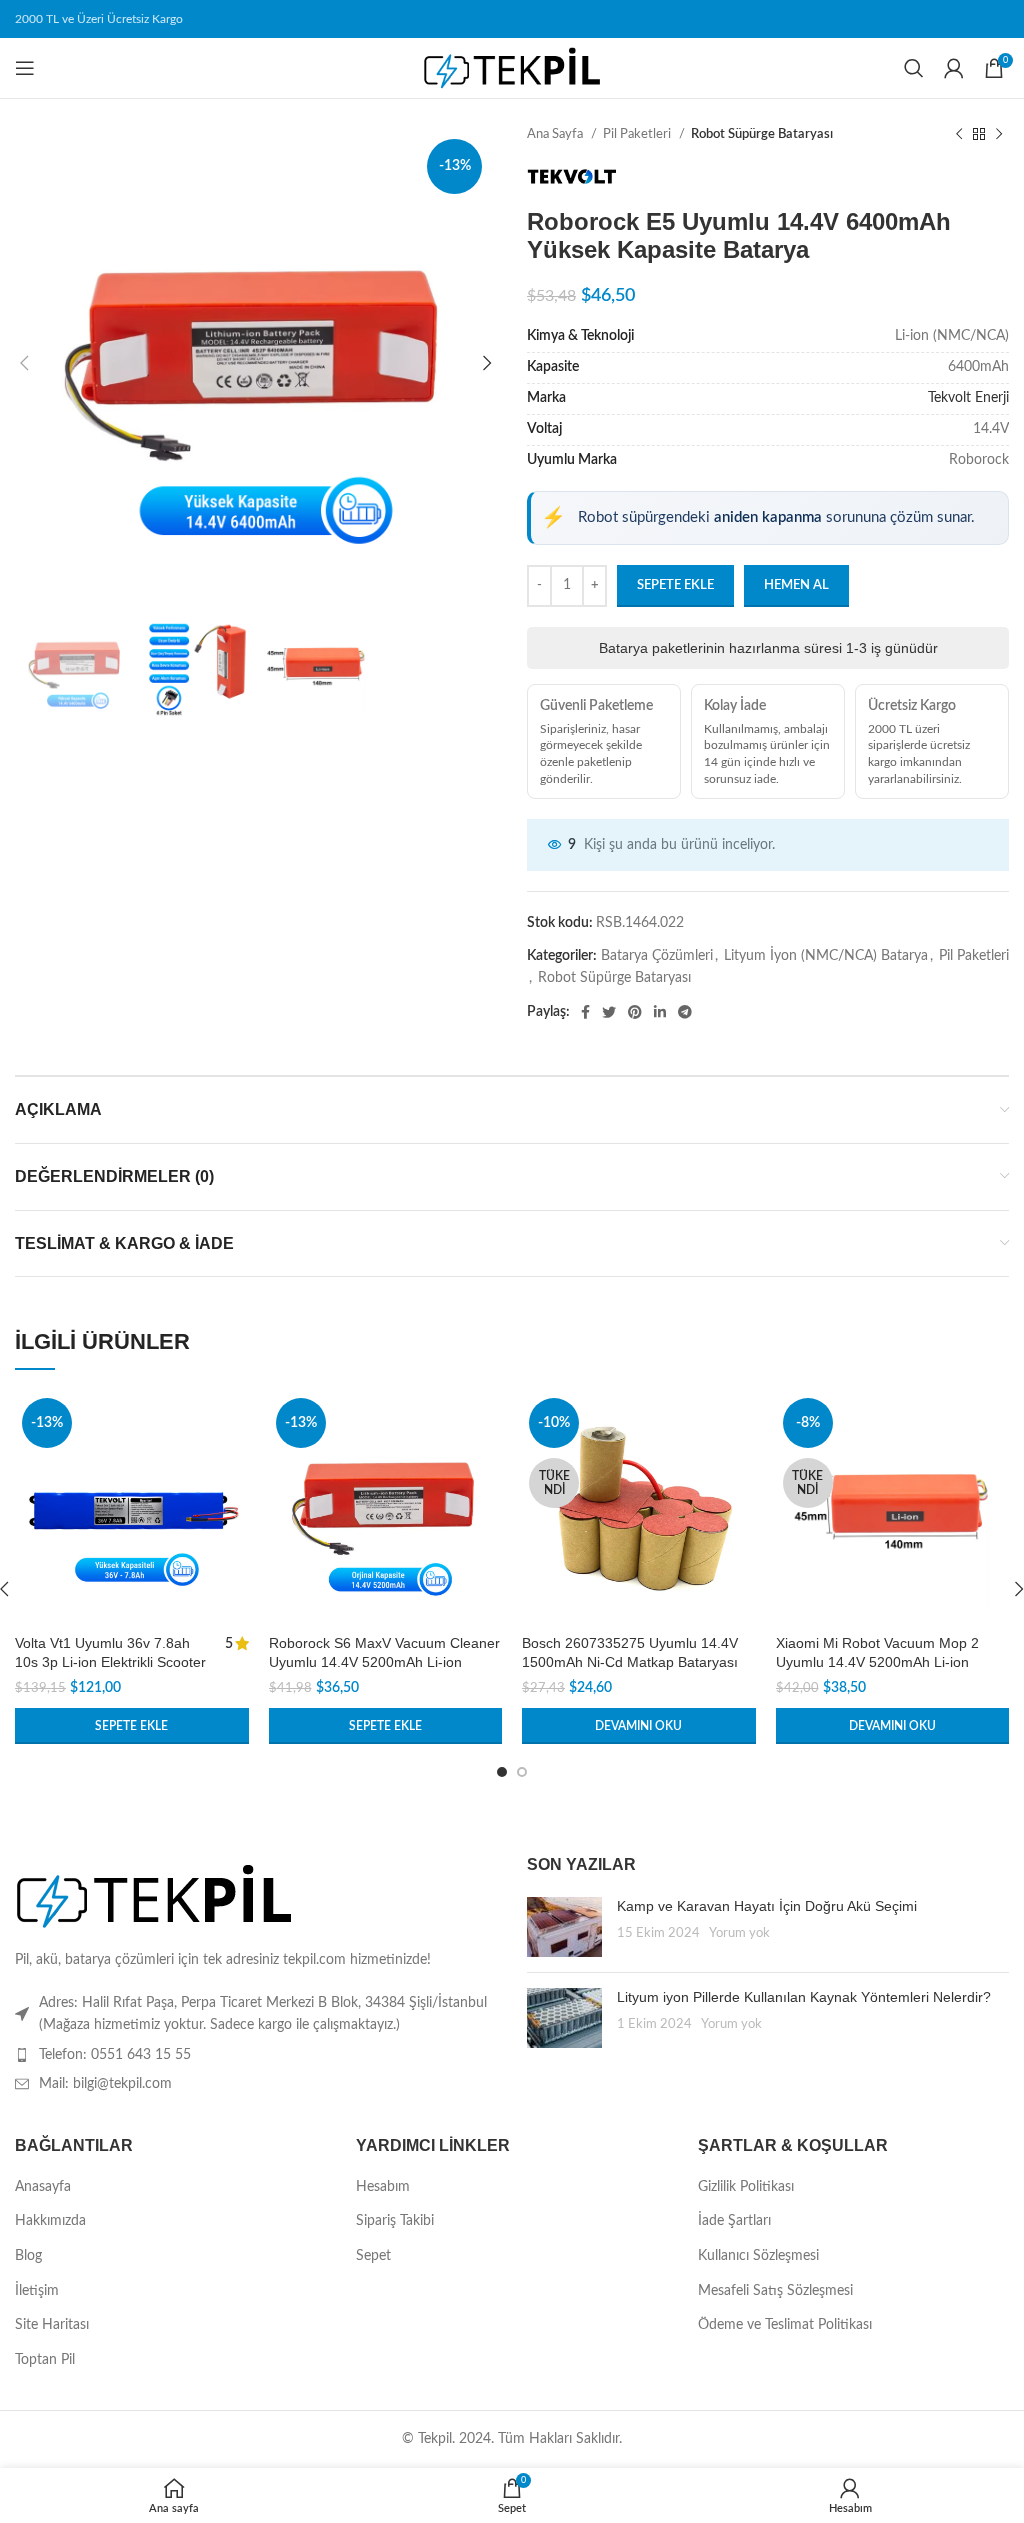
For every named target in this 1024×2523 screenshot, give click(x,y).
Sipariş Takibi (395, 2221)
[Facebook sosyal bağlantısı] (585, 1012)
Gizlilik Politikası (746, 2187)
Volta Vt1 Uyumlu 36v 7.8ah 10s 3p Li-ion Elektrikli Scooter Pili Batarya (110, 1662)
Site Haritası (52, 2325)
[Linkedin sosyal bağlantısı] (660, 1012)
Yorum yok (739, 1933)
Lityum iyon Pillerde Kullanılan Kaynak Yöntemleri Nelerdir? (804, 1997)
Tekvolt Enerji (968, 398)
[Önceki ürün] (959, 135)
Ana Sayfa (556, 134)
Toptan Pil (45, 2360)
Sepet (373, 2256)
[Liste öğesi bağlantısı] (256, 2055)
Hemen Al (796, 585)
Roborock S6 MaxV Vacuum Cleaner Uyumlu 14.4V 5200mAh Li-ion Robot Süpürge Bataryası (384, 1662)
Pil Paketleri (638, 134)
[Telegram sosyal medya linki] (685, 1012)
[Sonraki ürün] (999, 135)
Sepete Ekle (675, 585)
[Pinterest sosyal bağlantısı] (635, 1012)
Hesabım (383, 2187)
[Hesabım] (954, 68)
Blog (28, 2256)
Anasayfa (43, 2187)
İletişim (37, 2291)
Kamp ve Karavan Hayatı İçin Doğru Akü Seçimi (767, 1906)
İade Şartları (734, 2221)
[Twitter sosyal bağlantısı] (609, 1012)
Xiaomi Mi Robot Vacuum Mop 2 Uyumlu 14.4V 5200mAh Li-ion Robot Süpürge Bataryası (877, 1662)
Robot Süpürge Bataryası (762, 134)
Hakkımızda (50, 2221)
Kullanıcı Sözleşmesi (758, 2256)
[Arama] (914, 68)
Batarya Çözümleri (657, 956)
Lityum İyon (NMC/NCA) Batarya (826, 956)
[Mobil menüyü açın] (25, 68)
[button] (132, 1726)
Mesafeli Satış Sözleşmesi (775, 2291)
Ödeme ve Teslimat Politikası (785, 2325)
